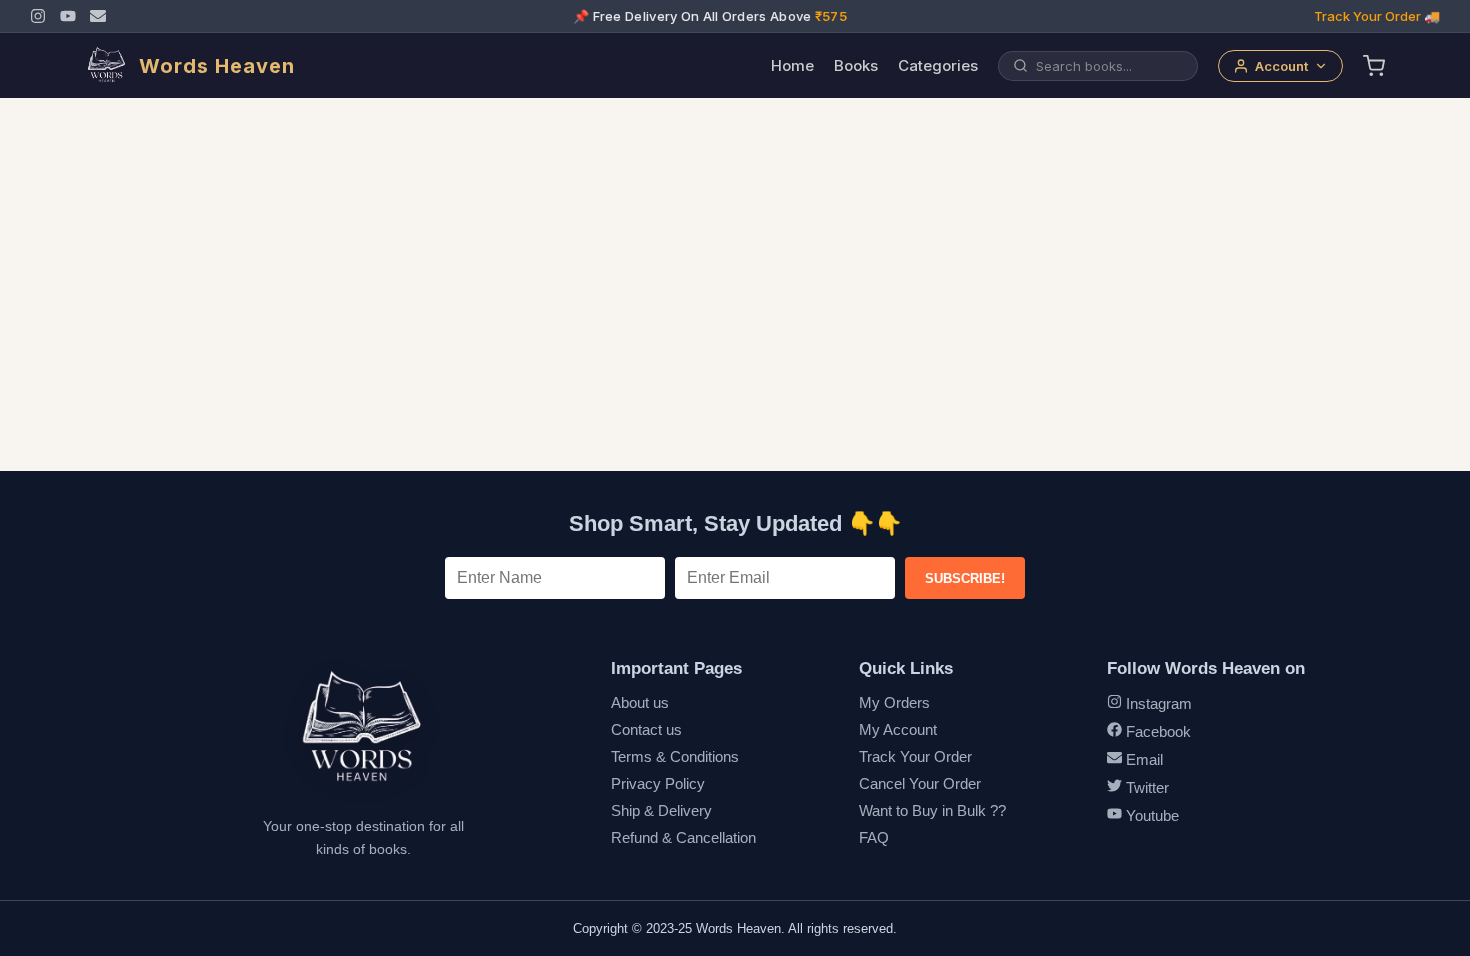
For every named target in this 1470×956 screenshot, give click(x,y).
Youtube (1150, 815)
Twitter (1145, 787)
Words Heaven (217, 66)
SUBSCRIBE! (965, 578)
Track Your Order (915, 756)
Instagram (1157, 703)
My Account (898, 729)
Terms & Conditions (675, 756)
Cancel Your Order (920, 783)
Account (1281, 66)
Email (1142, 759)
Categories (938, 65)
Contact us (646, 729)
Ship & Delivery (661, 810)
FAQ (874, 837)
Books (856, 65)
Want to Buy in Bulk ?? (932, 810)
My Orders (894, 702)
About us (640, 702)
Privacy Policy (658, 783)
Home (792, 65)
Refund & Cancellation (683, 837)
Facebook (1156, 731)
